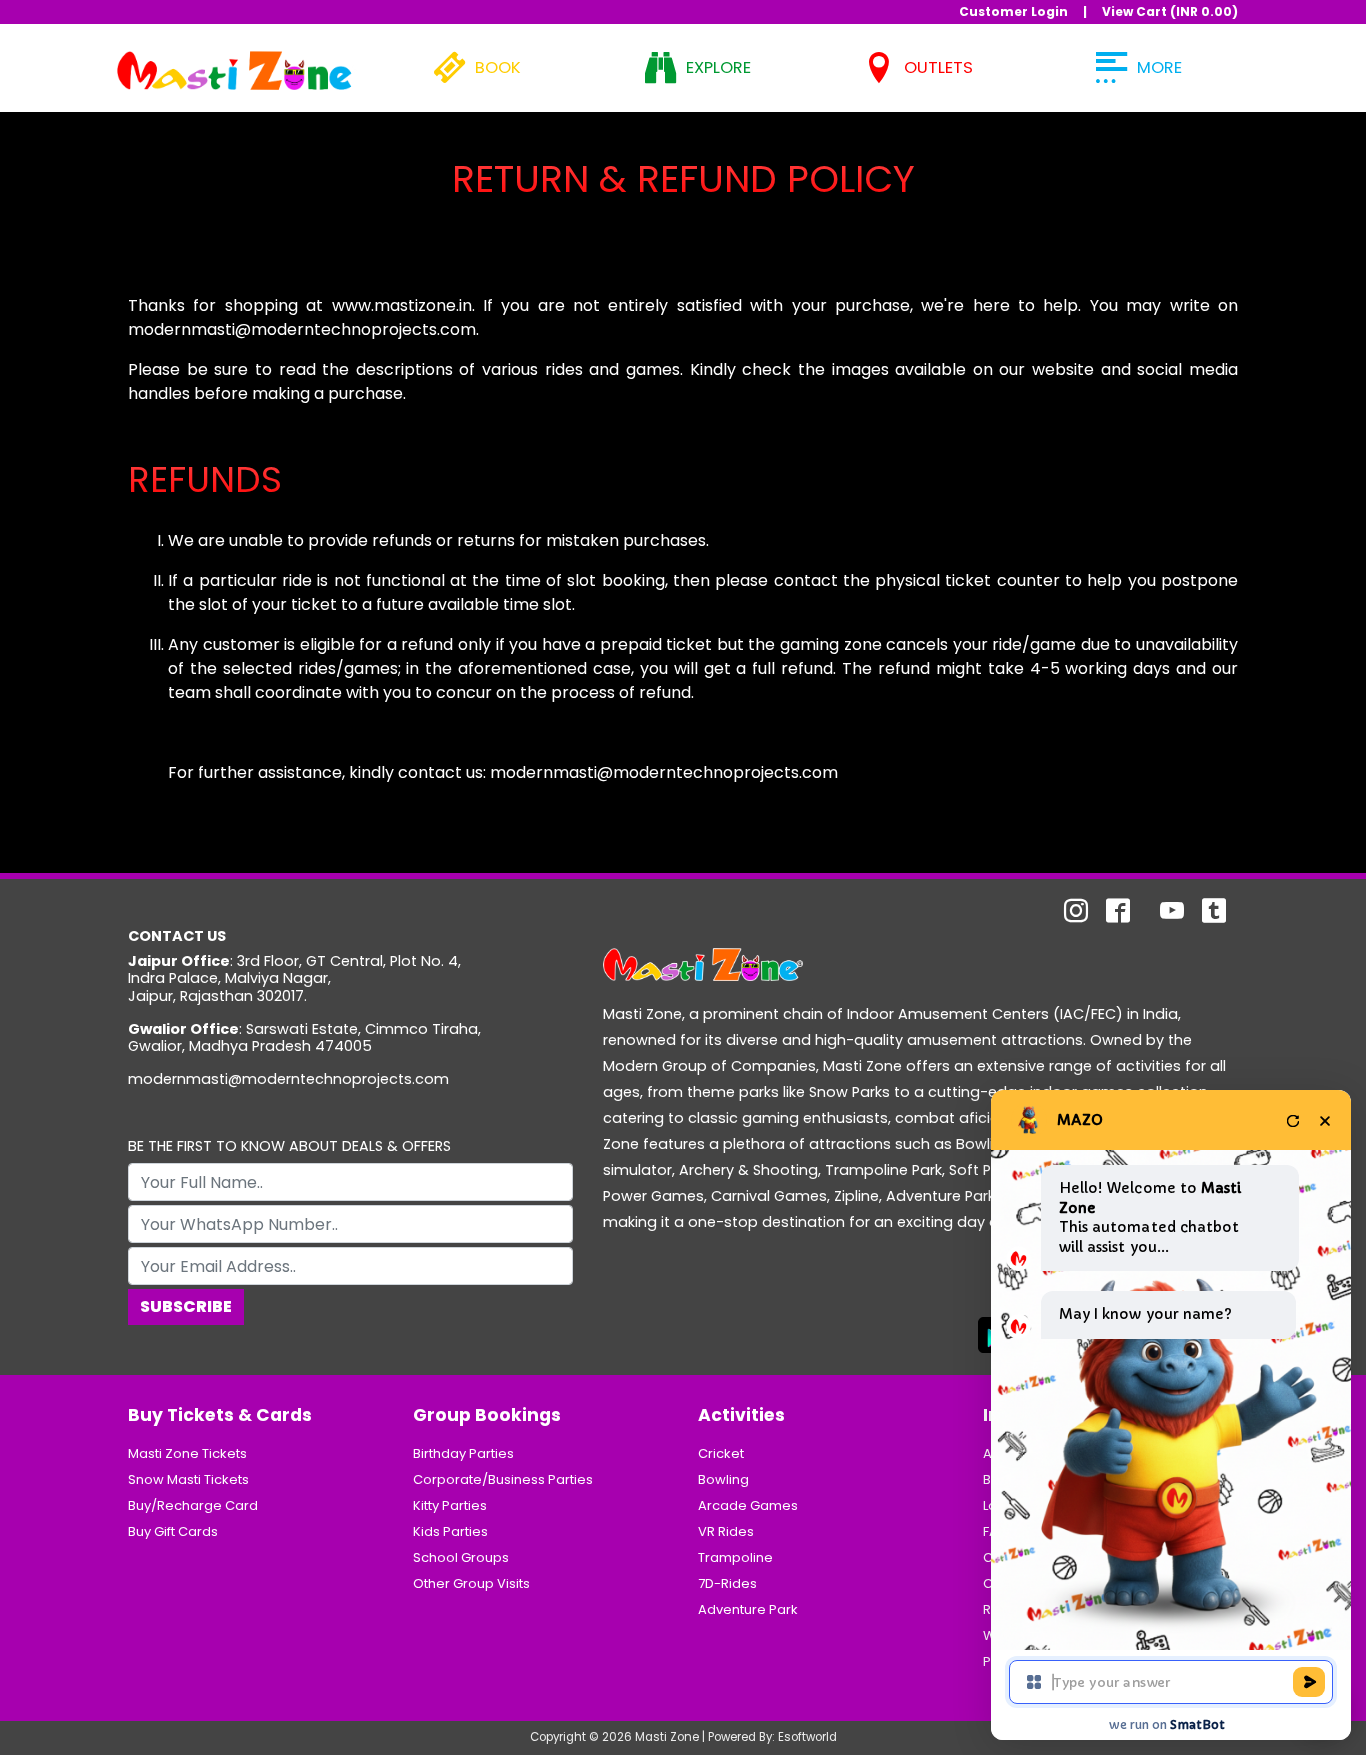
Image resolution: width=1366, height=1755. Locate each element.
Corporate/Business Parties (503, 1479)
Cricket (721, 1453)
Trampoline (735, 1557)
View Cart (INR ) (1170, 11)
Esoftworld (807, 1737)
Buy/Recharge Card (193, 1505)
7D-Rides (727, 1583)
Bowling (723, 1479)
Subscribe (186, 1306)
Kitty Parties (450, 1505)
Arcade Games (748, 1505)
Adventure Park (748, 1609)
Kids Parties (450, 1531)
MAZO (1080, 1120)
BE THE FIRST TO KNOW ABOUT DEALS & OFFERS (289, 1146)
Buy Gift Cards (173, 1531)
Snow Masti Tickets (188, 1479)
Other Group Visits (471, 1583)
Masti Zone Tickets (187, 1453)
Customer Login (1013, 11)
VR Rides (726, 1531)
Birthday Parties (463, 1453)
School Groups (461, 1557)
